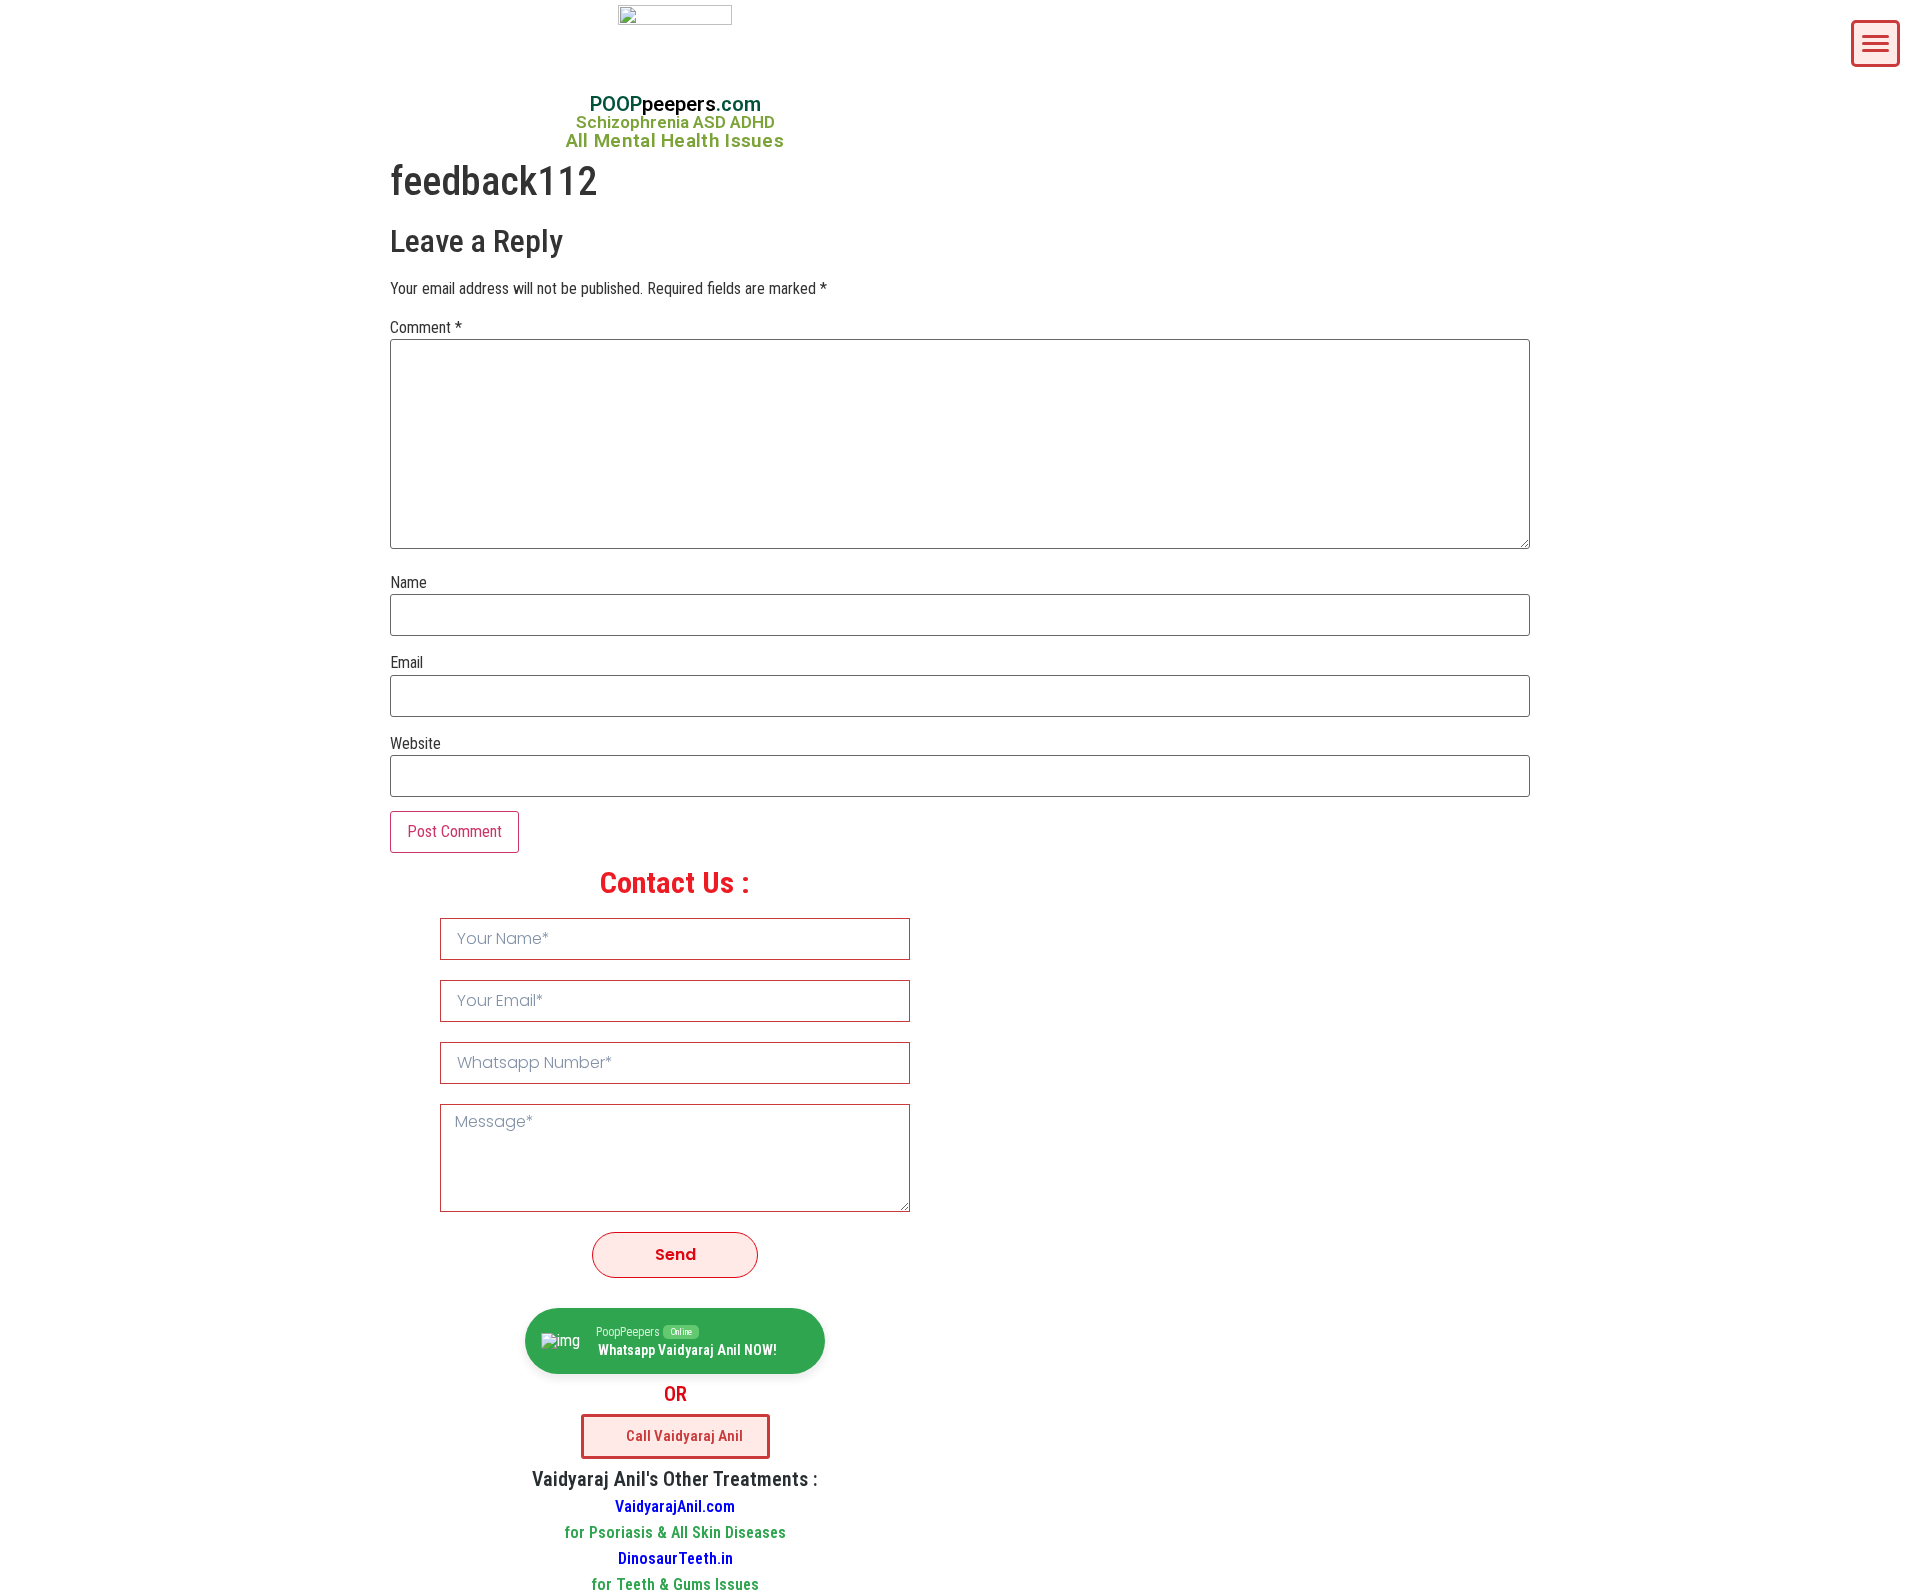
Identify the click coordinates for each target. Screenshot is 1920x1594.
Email (406, 663)
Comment (426, 328)
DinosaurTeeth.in (675, 1558)
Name (408, 583)
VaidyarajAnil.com (675, 1506)
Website (415, 744)
